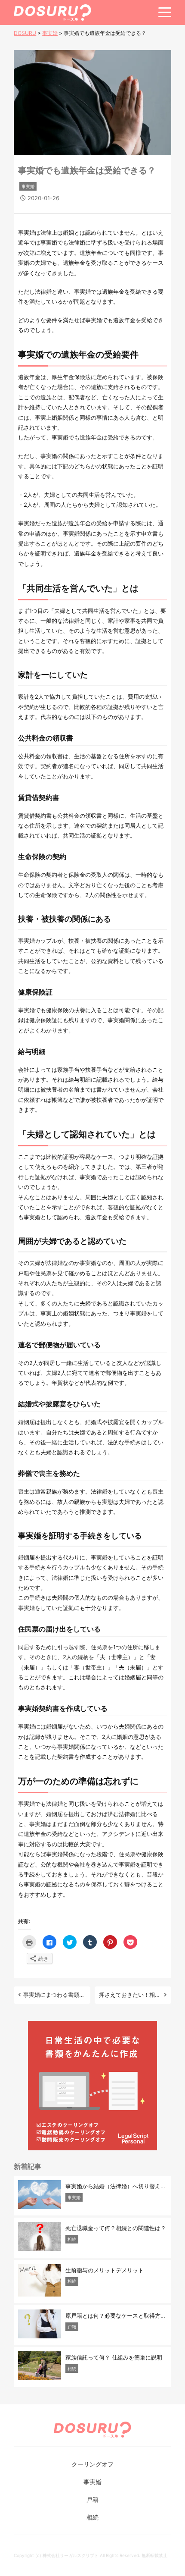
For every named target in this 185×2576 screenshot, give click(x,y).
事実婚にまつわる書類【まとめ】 (55, 1995)
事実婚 (28, 186)
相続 (92, 2517)
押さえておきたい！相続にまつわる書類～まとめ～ (130, 1995)
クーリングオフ (92, 2464)
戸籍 (92, 2499)
